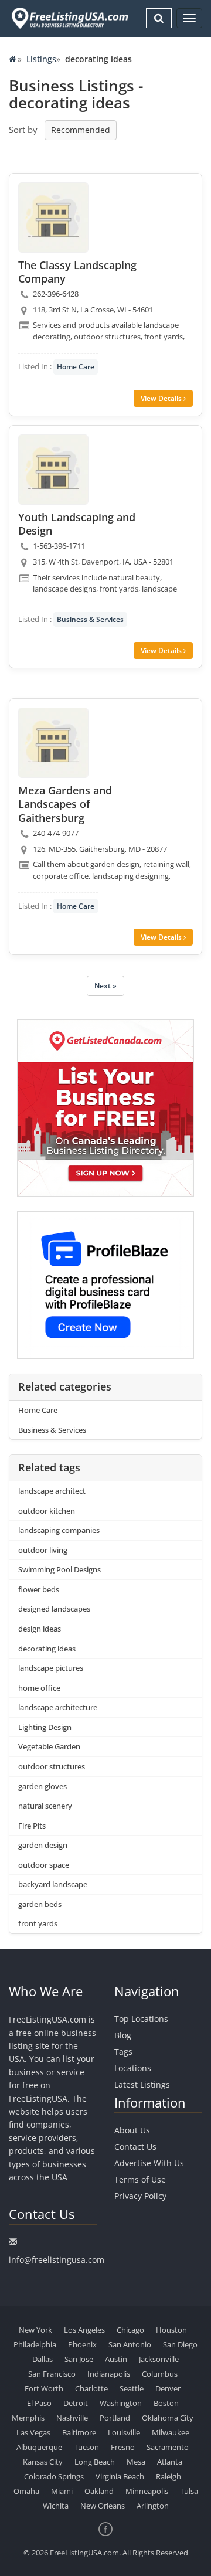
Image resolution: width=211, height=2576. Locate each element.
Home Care (76, 367)
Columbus (160, 2374)
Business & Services (90, 619)
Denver (168, 2388)
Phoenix (82, 2344)
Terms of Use (140, 2179)
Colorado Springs (54, 2476)
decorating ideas (47, 1649)
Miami (62, 2491)
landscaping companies (59, 1530)
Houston (171, 2330)
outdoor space (44, 1865)
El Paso (39, 2403)
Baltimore (79, 2432)
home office (39, 1688)
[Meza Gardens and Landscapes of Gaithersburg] (53, 743)
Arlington (153, 2506)
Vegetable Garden (49, 1746)
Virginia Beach (120, 2476)
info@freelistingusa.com (57, 2260)
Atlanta (170, 2462)
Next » (105, 986)
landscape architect (52, 1491)
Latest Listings (142, 2084)
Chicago (130, 2330)
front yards (38, 1923)
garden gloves (42, 1786)
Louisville (124, 2432)
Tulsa (189, 2491)
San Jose (79, 2359)
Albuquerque (39, 2447)
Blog (123, 2035)
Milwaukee (171, 2432)
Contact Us (135, 2147)
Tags (123, 2052)
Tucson (86, 2447)
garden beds (40, 1904)
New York (35, 2330)
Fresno (123, 2447)
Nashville (72, 2418)
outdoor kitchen (47, 1511)
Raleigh (169, 2476)
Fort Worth (44, 2388)
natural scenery (45, 1806)
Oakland (99, 2491)
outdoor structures (52, 1766)
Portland (115, 2418)
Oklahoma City (168, 2418)
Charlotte (91, 2388)
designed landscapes (54, 1609)
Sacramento (168, 2447)
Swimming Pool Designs (59, 1569)
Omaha (26, 2491)
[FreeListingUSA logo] (69, 18)
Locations (133, 2068)
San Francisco (52, 2374)
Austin (116, 2359)
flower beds (39, 1589)
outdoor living (43, 1550)
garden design (43, 1845)
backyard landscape (53, 1884)
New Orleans (103, 2506)
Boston (166, 2403)
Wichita (56, 2506)
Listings (41, 59)
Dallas (42, 2359)
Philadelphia (35, 2344)
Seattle (132, 2388)
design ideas (40, 1629)
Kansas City (43, 2462)
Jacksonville (159, 2359)
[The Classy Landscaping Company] (53, 218)
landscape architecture (58, 1707)
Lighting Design (45, 1727)
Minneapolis (147, 2491)
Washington (121, 2403)
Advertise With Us (149, 2163)
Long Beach (95, 2462)
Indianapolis (109, 2374)
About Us (132, 2130)
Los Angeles (84, 2330)
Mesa (136, 2462)
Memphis (28, 2418)
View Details (162, 398)
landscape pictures (51, 1668)
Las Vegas (33, 2432)
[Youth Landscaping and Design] (53, 470)
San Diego (180, 2344)
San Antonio (130, 2344)
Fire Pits (32, 1826)
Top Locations (141, 2019)
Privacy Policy (140, 2196)
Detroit (76, 2403)
